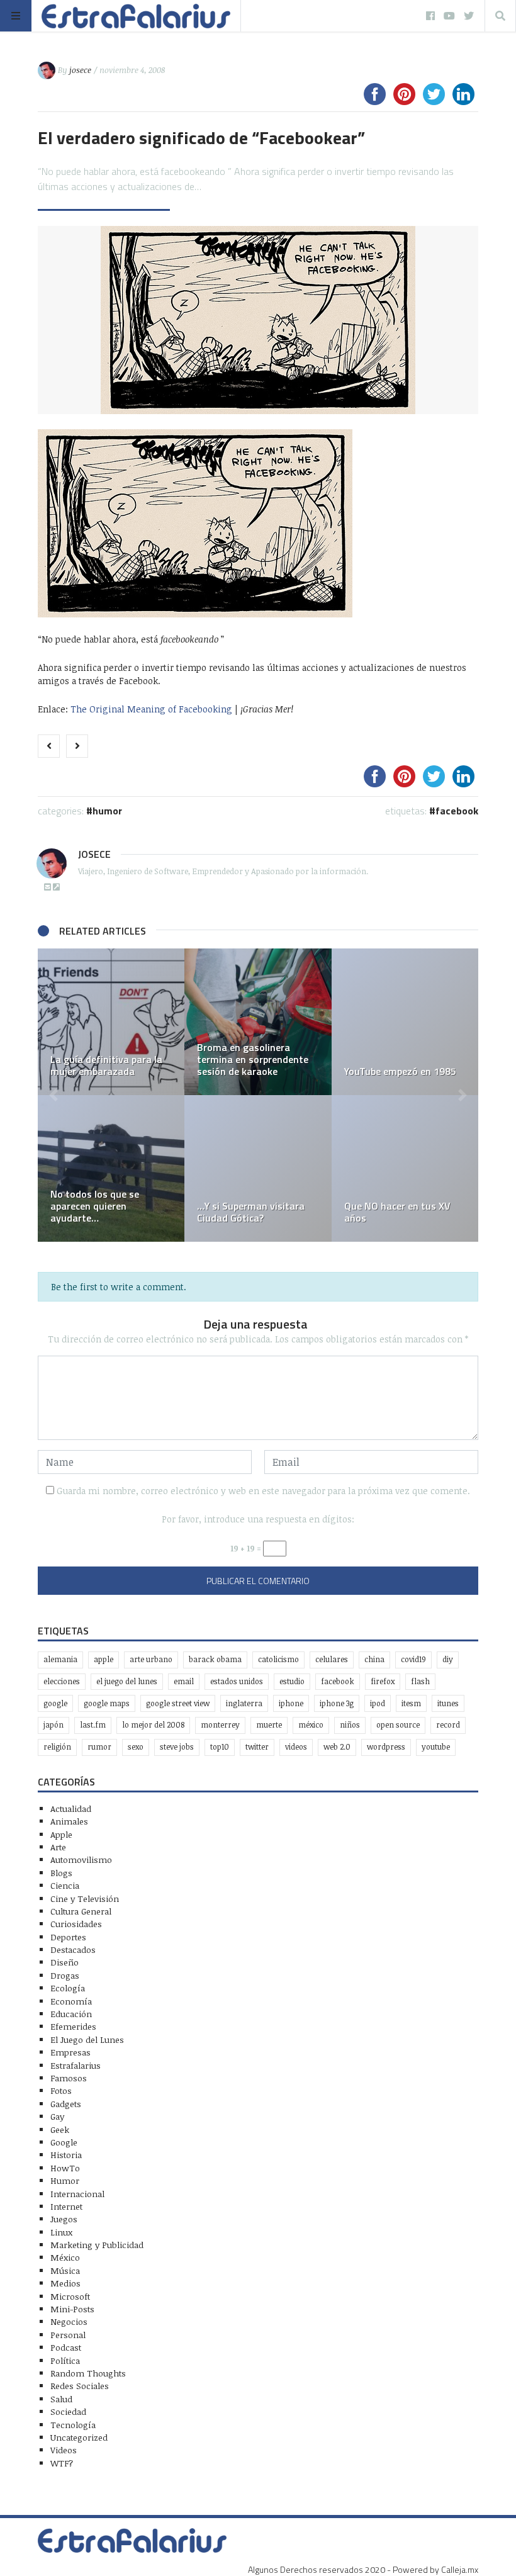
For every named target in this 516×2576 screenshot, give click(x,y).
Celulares (332, 1659)
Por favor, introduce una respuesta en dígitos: (258, 1519)
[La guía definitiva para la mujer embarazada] (111, 1022)
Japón (53, 1725)
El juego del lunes (127, 1681)
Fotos (61, 2090)
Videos (296, 1747)
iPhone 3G (337, 1703)
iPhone (291, 1703)
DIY (448, 1659)
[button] (53, 1095)
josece (80, 70)
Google (55, 1703)
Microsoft (70, 2296)
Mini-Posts (72, 2309)
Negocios (69, 2321)
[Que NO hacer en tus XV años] (405, 1168)
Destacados (73, 1949)
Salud (61, 2399)
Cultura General (81, 1911)
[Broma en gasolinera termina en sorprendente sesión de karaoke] (258, 1022)
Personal (68, 2335)
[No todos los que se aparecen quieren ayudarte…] (111, 1168)
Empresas (70, 2052)
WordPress (386, 1747)
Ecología (68, 1988)
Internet (66, 2206)
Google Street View (178, 1703)
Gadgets (66, 2104)
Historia (66, 2155)
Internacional (77, 2194)
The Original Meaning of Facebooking (151, 709)
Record (448, 1725)
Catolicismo (278, 1659)
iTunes (448, 1703)
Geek (60, 2129)
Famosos (69, 2078)
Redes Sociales (80, 2386)
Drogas (65, 1975)
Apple (104, 1659)
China (374, 1659)
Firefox (383, 1681)
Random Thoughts (88, 2373)
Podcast (66, 2347)
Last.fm (93, 1725)
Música (65, 2270)
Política (65, 2360)
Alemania (60, 1659)
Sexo (136, 1747)
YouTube (436, 1747)
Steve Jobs (177, 1747)
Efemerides (73, 2026)
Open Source (398, 1725)
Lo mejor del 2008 (153, 1725)
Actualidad (71, 1808)
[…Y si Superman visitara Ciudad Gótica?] (258, 1168)
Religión (57, 1747)
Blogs (61, 1873)
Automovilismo (81, 1859)
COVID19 (413, 1659)
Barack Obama (215, 1659)
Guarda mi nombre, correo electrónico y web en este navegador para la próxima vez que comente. (263, 1491)
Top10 (220, 1747)
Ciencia (65, 1885)
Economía (71, 2001)
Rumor (99, 1747)
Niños (350, 1725)
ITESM (411, 1703)
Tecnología (73, 2425)
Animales (69, 1821)
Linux (61, 2232)
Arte (58, 1847)
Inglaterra (244, 1703)
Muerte (269, 1725)
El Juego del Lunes (87, 2039)
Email (184, 1681)
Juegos (64, 2219)
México (311, 1725)
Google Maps (107, 1703)
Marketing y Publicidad (97, 2245)
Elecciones (62, 1681)
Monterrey (220, 1725)
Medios (65, 2283)
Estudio (292, 1681)
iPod (378, 1703)
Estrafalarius (76, 2065)
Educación (71, 2014)
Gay (57, 2116)
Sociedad (68, 2411)
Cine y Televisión (85, 1898)
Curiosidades (76, 1924)
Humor (107, 811)
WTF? (62, 2463)
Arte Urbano (151, 1659)
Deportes (68, 1937)
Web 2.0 (337, 1747)
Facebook (457, 811)
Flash (420, 1681)
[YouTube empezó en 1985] (405, 1022)
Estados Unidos (237, 1681)
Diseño (64, 1962)
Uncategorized (79, 2437)
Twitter (257, 1747)
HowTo (65, 2168)
